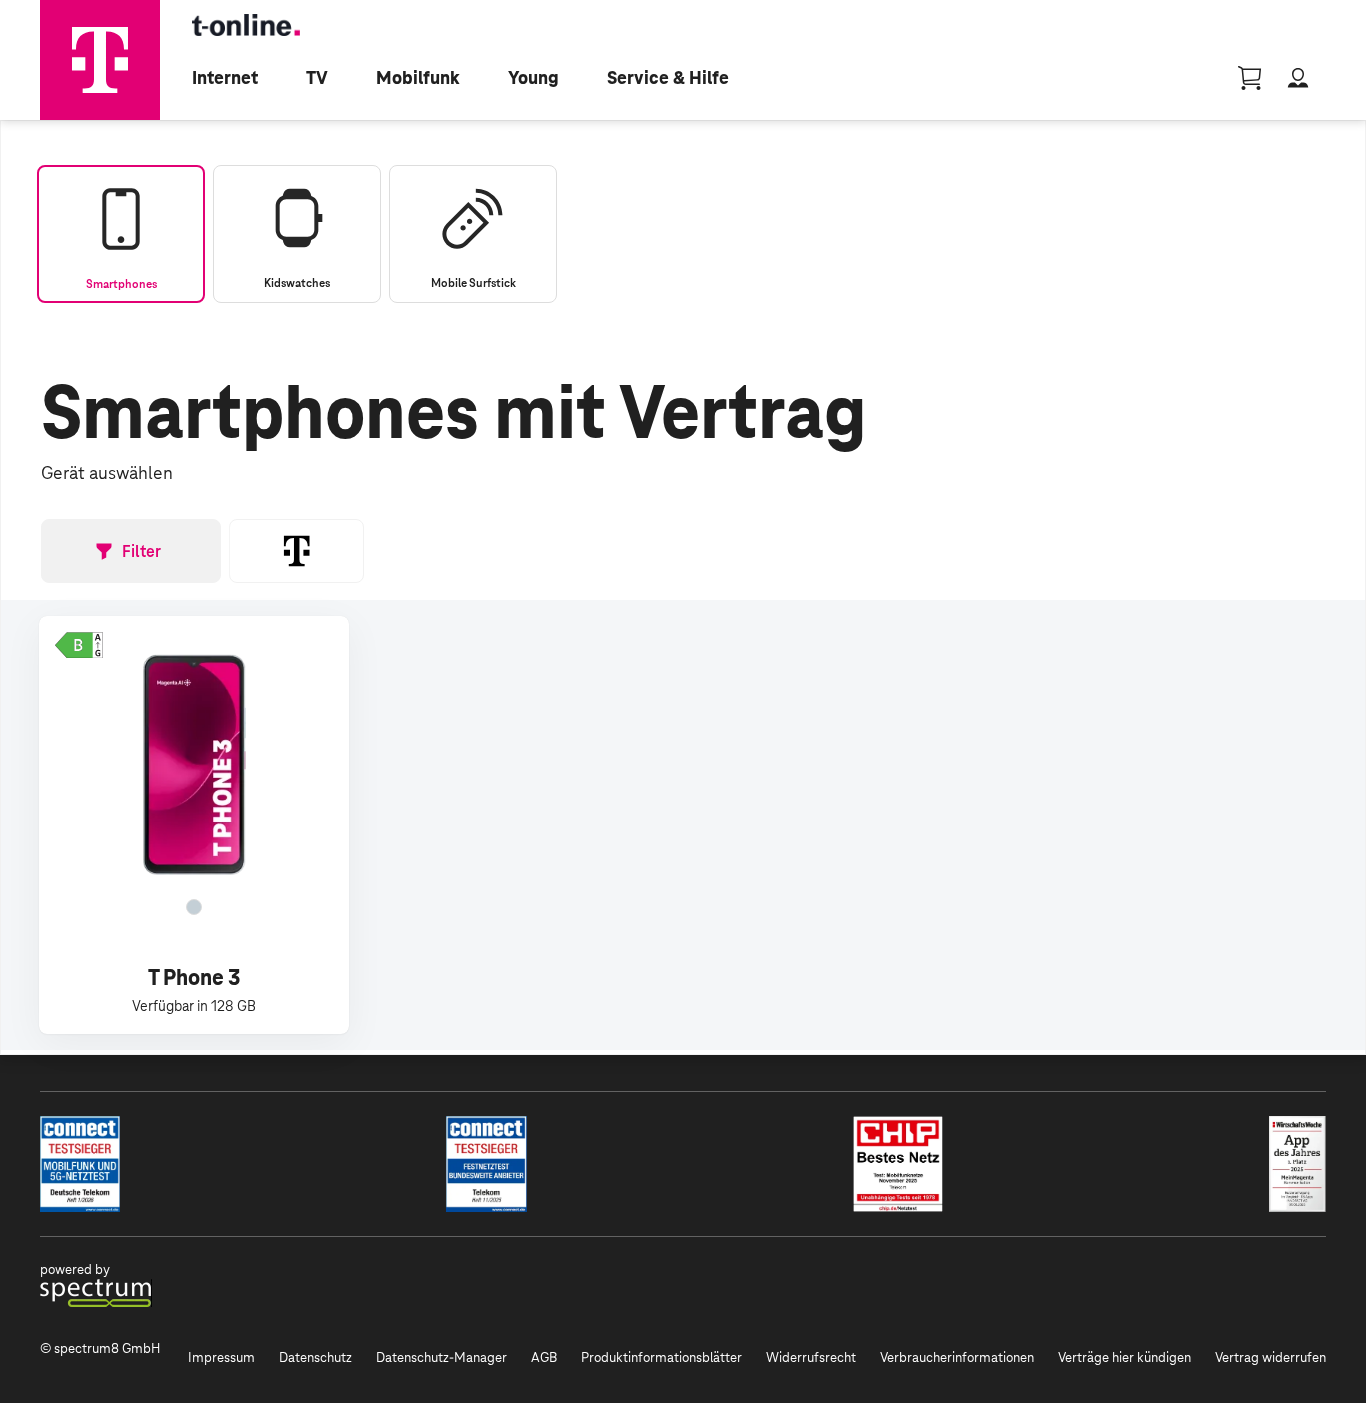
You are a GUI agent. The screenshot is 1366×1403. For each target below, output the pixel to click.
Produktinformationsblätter (661, 1357)
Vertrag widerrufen (1270, 1357)
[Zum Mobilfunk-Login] (1298, 78)
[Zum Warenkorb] (1250, 78)
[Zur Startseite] (100, 60)
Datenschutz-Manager (441, 1357)
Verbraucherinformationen (957, 1357)
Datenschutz (315, 1357)
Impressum (221, 1357)
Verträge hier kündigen (1124, 1357)
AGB (544, 1357)
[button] (79, 645)
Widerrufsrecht (811, 1357)
